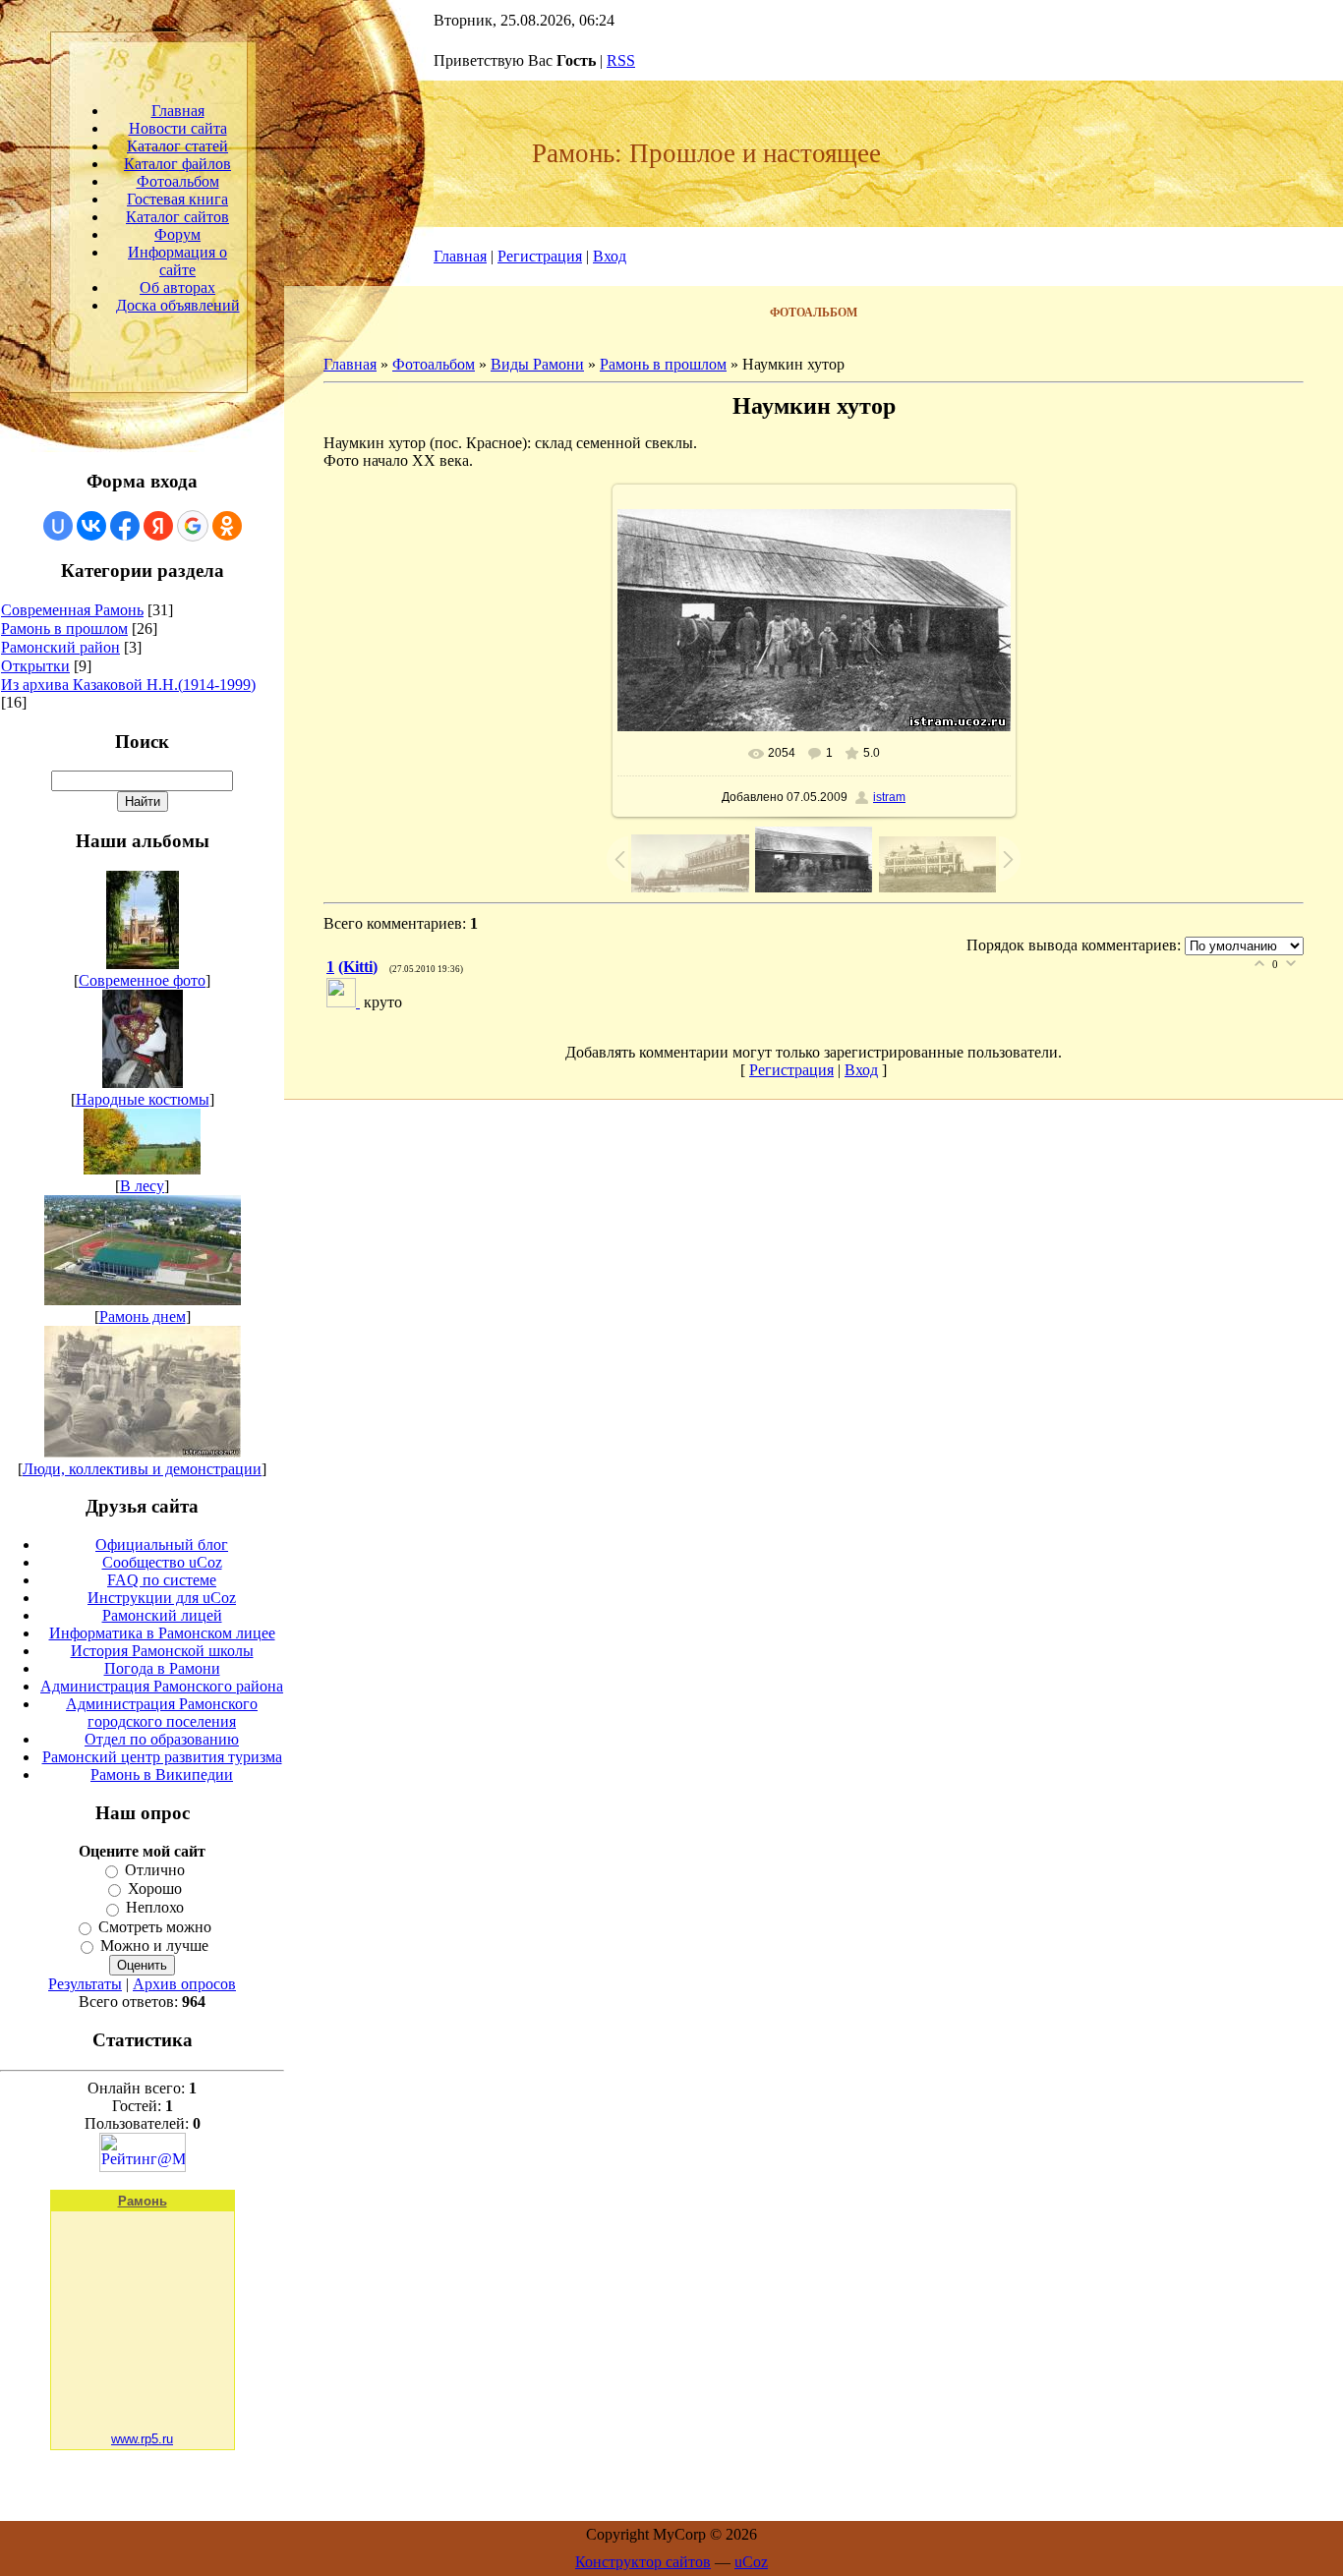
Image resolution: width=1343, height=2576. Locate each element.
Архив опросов (184, 1984)
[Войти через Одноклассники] (227, 526)
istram (889, 797)
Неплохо (155, 1908)
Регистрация (540, 256)
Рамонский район (60, 647)
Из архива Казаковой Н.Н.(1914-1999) (128, 685)
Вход (610, 256)
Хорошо (155, 1889)
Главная (460, 256)
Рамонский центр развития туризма (162, 1757)
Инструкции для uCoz (162, 1598)
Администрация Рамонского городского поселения (162, 1713)
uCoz (751, 2562)
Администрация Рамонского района (162, 1686)
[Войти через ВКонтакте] (91, 526)
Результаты (85, 1984)
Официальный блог (162, 1545)
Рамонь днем (143, 1317)
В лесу (142, 1186)
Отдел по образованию (162, 1739)
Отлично (155, 1870)
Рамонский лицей (162, 1615)
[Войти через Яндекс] (158, 526)
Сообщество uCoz (162, 1562)
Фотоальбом (434, 364)
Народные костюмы (143, 1099)
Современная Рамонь (72, 610)
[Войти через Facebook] (125, 526)
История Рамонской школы (162, 1651)
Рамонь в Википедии (162, 1775)
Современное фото (142, 980)
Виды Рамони (537, 364)
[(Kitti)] (345, 1002)
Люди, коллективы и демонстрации (142, 1469)
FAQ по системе (162, 1580)
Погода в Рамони (162, 1668)
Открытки (35, 666)
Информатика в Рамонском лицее (162, 1633)
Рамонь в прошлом (64, 629)
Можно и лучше (154, 1946)
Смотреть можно (155, 1927)
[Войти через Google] (193, 526)
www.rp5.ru (142, 2439)
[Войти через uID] (58, 526)
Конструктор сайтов (643, 2562)
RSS (621, 60)
